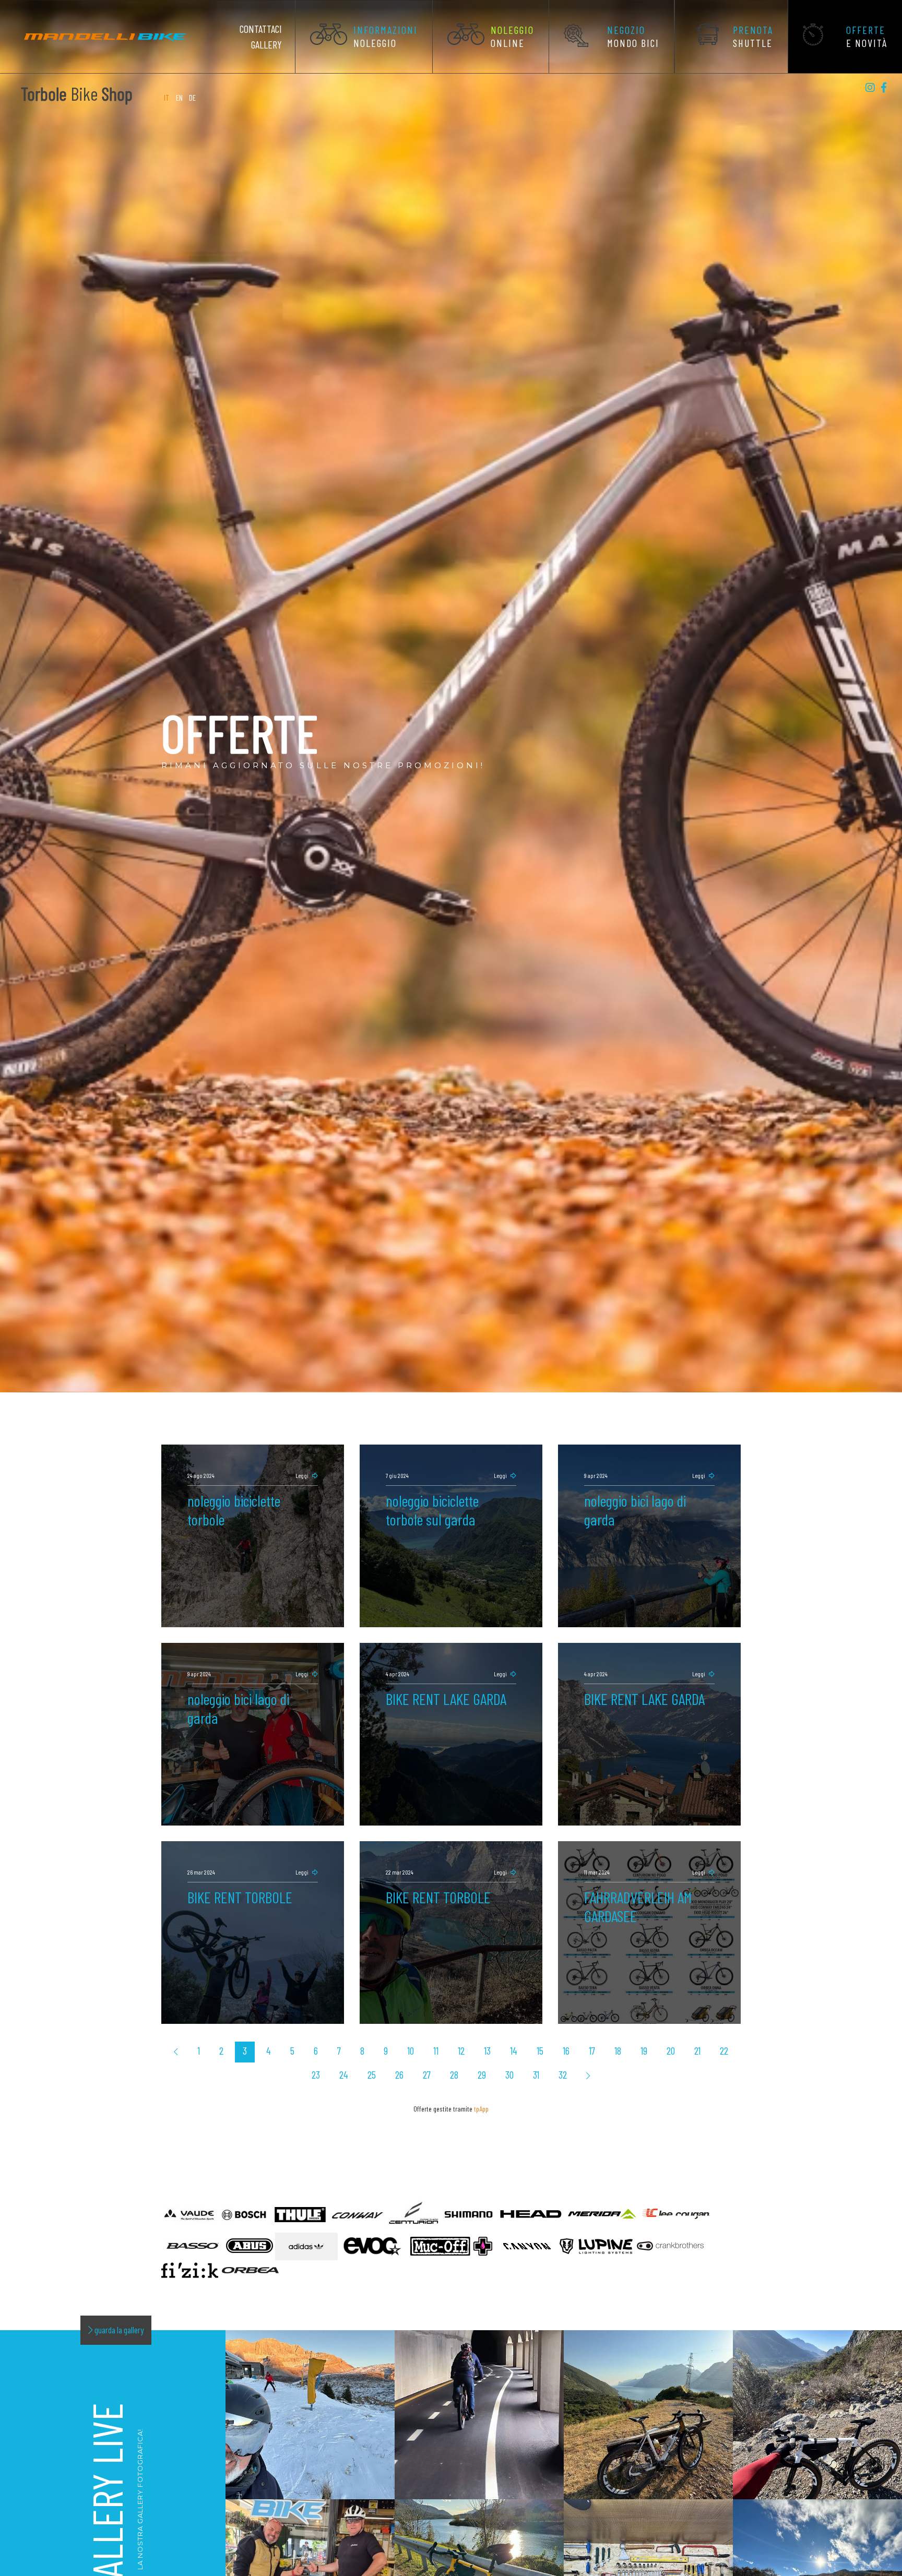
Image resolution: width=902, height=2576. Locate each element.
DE (192, 98)
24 (344, 2074)
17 (592, 2050)
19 (644, 2050)
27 (427, 2074)
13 (487, 2050)
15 (540, 2050)
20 (671, 2050)
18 (618, 2050)
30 (509, 2074)
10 (411, 2050)
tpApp (481, 2109)
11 (436, 2050)
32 (563, 2074)
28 (454, 2074)
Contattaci (261, 29)
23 (316, 2074)
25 (372, 2074)
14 (514, 2050)
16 (566, 2050)
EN (179, 98)
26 (399, 2074)
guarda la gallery (118, 2330)
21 (697, 2050)
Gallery (266, 44)
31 (536, 2074)
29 (482, 2074)
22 (724, 2050)
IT (167, 98)
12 (461, 2050)
